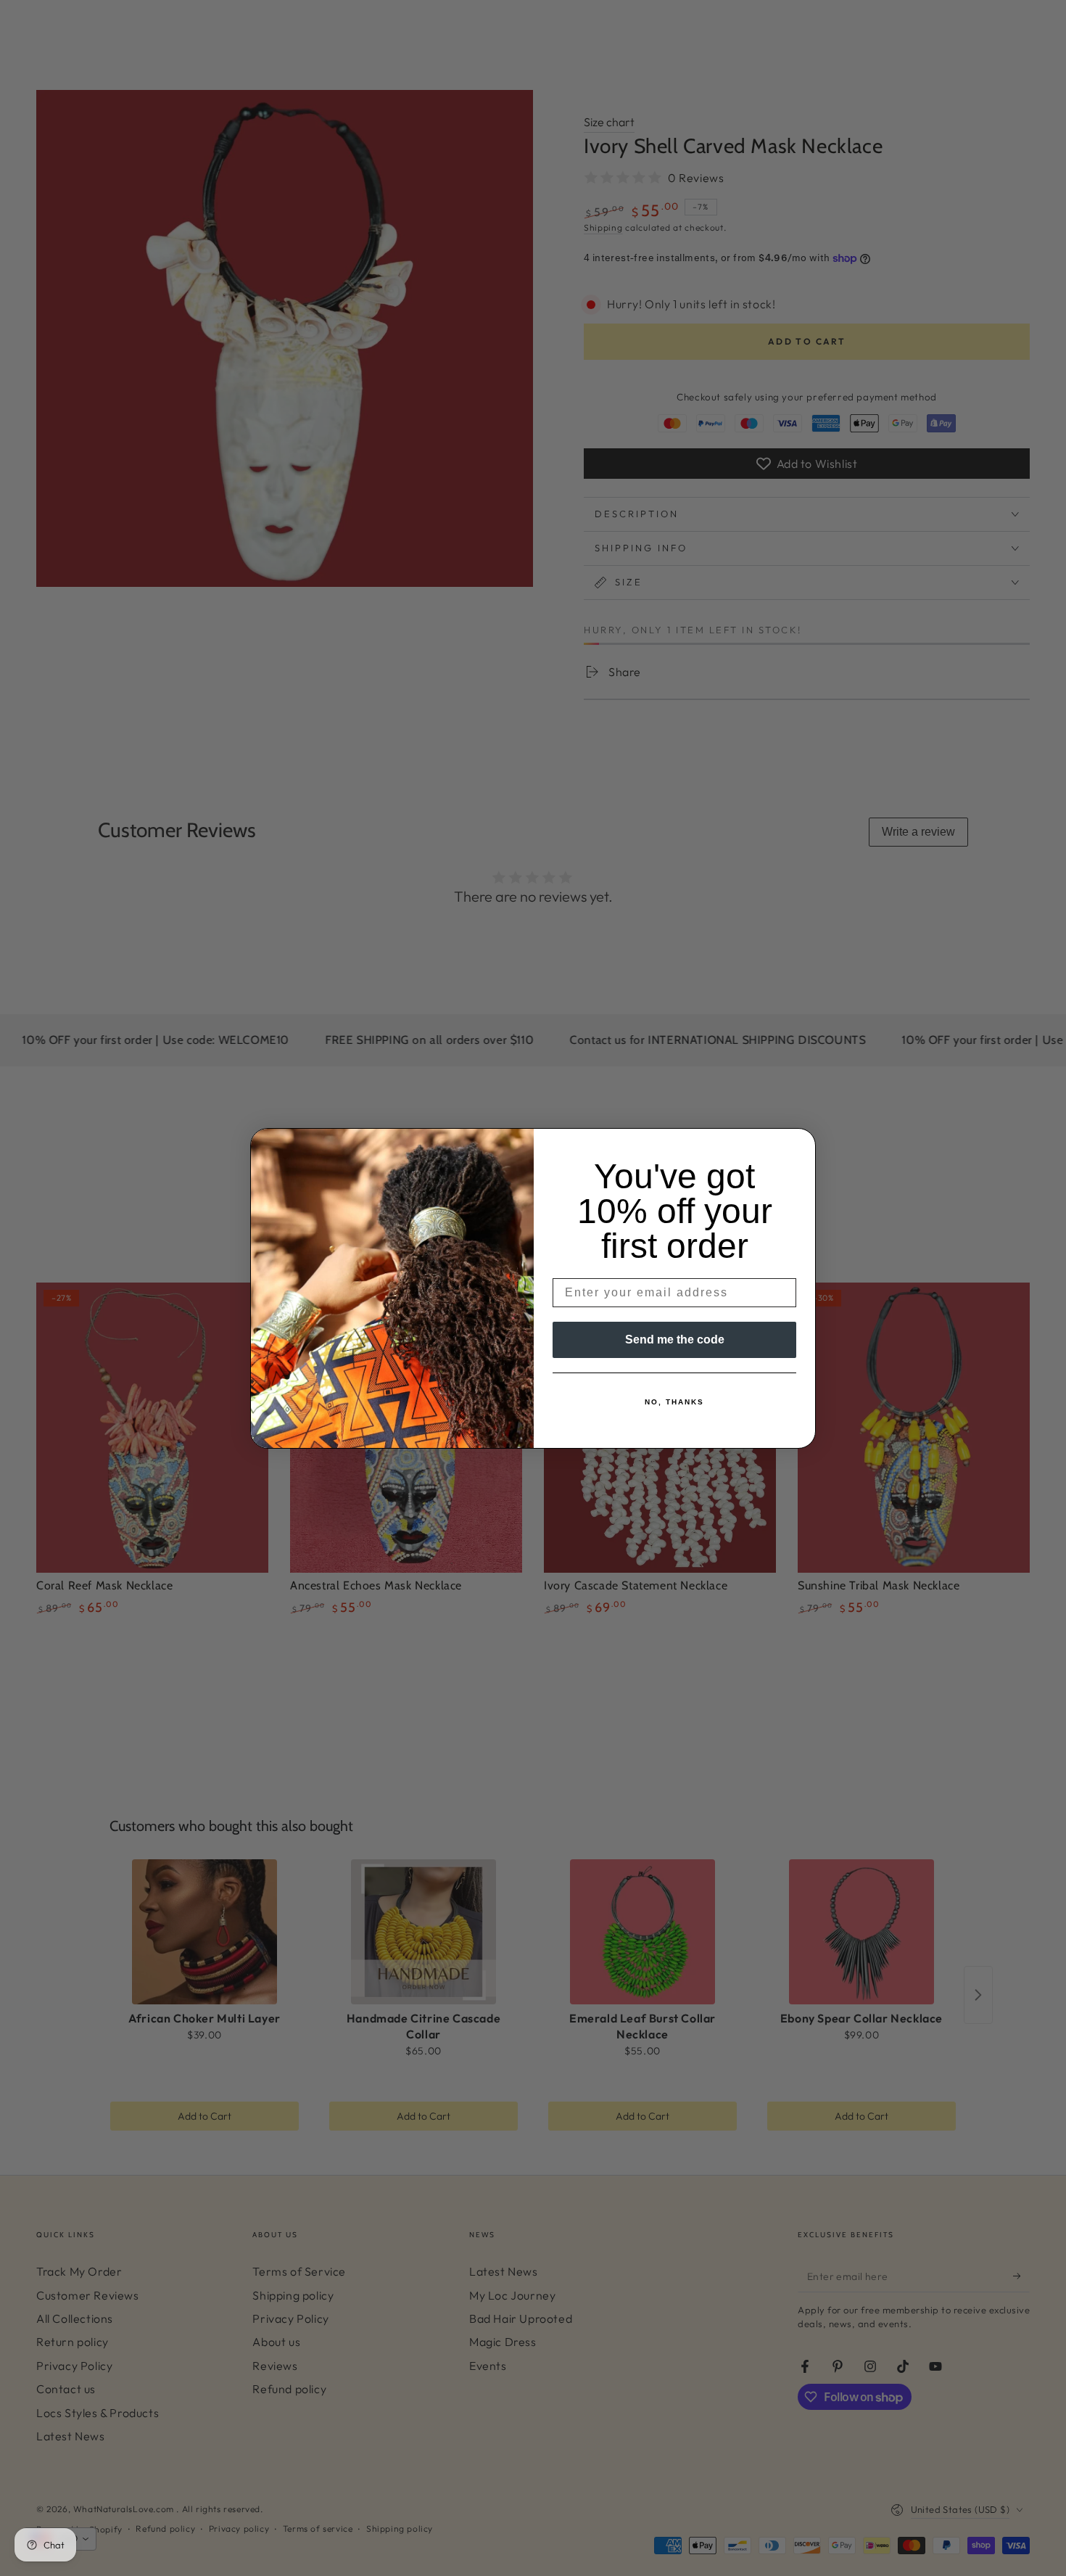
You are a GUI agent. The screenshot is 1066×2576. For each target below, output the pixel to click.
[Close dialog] (800, 1144)
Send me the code (675, 1340)
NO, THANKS (674, 1402)
